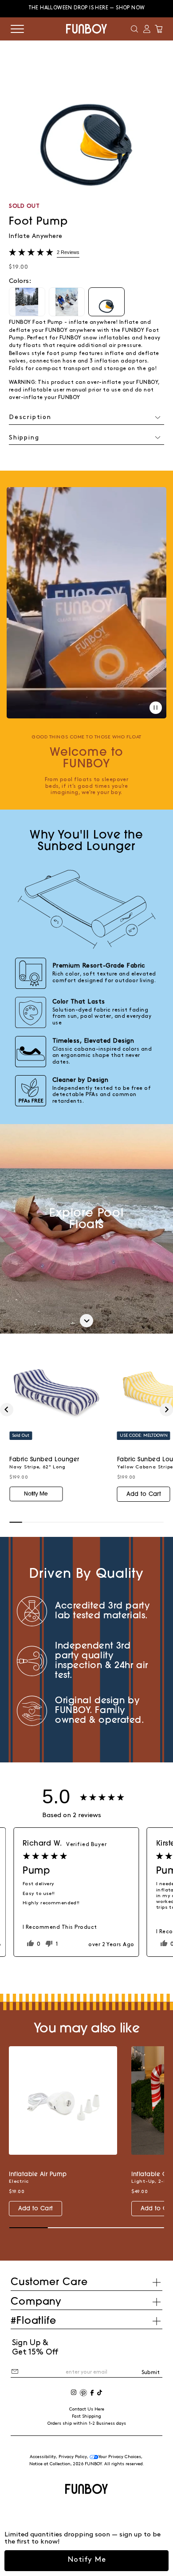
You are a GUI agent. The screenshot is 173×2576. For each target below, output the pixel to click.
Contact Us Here (87, 2409)
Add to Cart (144, 1494)
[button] (134, 29)
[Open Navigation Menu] (17, 29)
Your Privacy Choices (120, 2457)
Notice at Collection (50, 2464)
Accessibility (43, 2457)
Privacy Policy (73, 2457)
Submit (151, 2372)
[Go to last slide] (7, 1410)
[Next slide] (166, 1410)
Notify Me (87, 2560)
